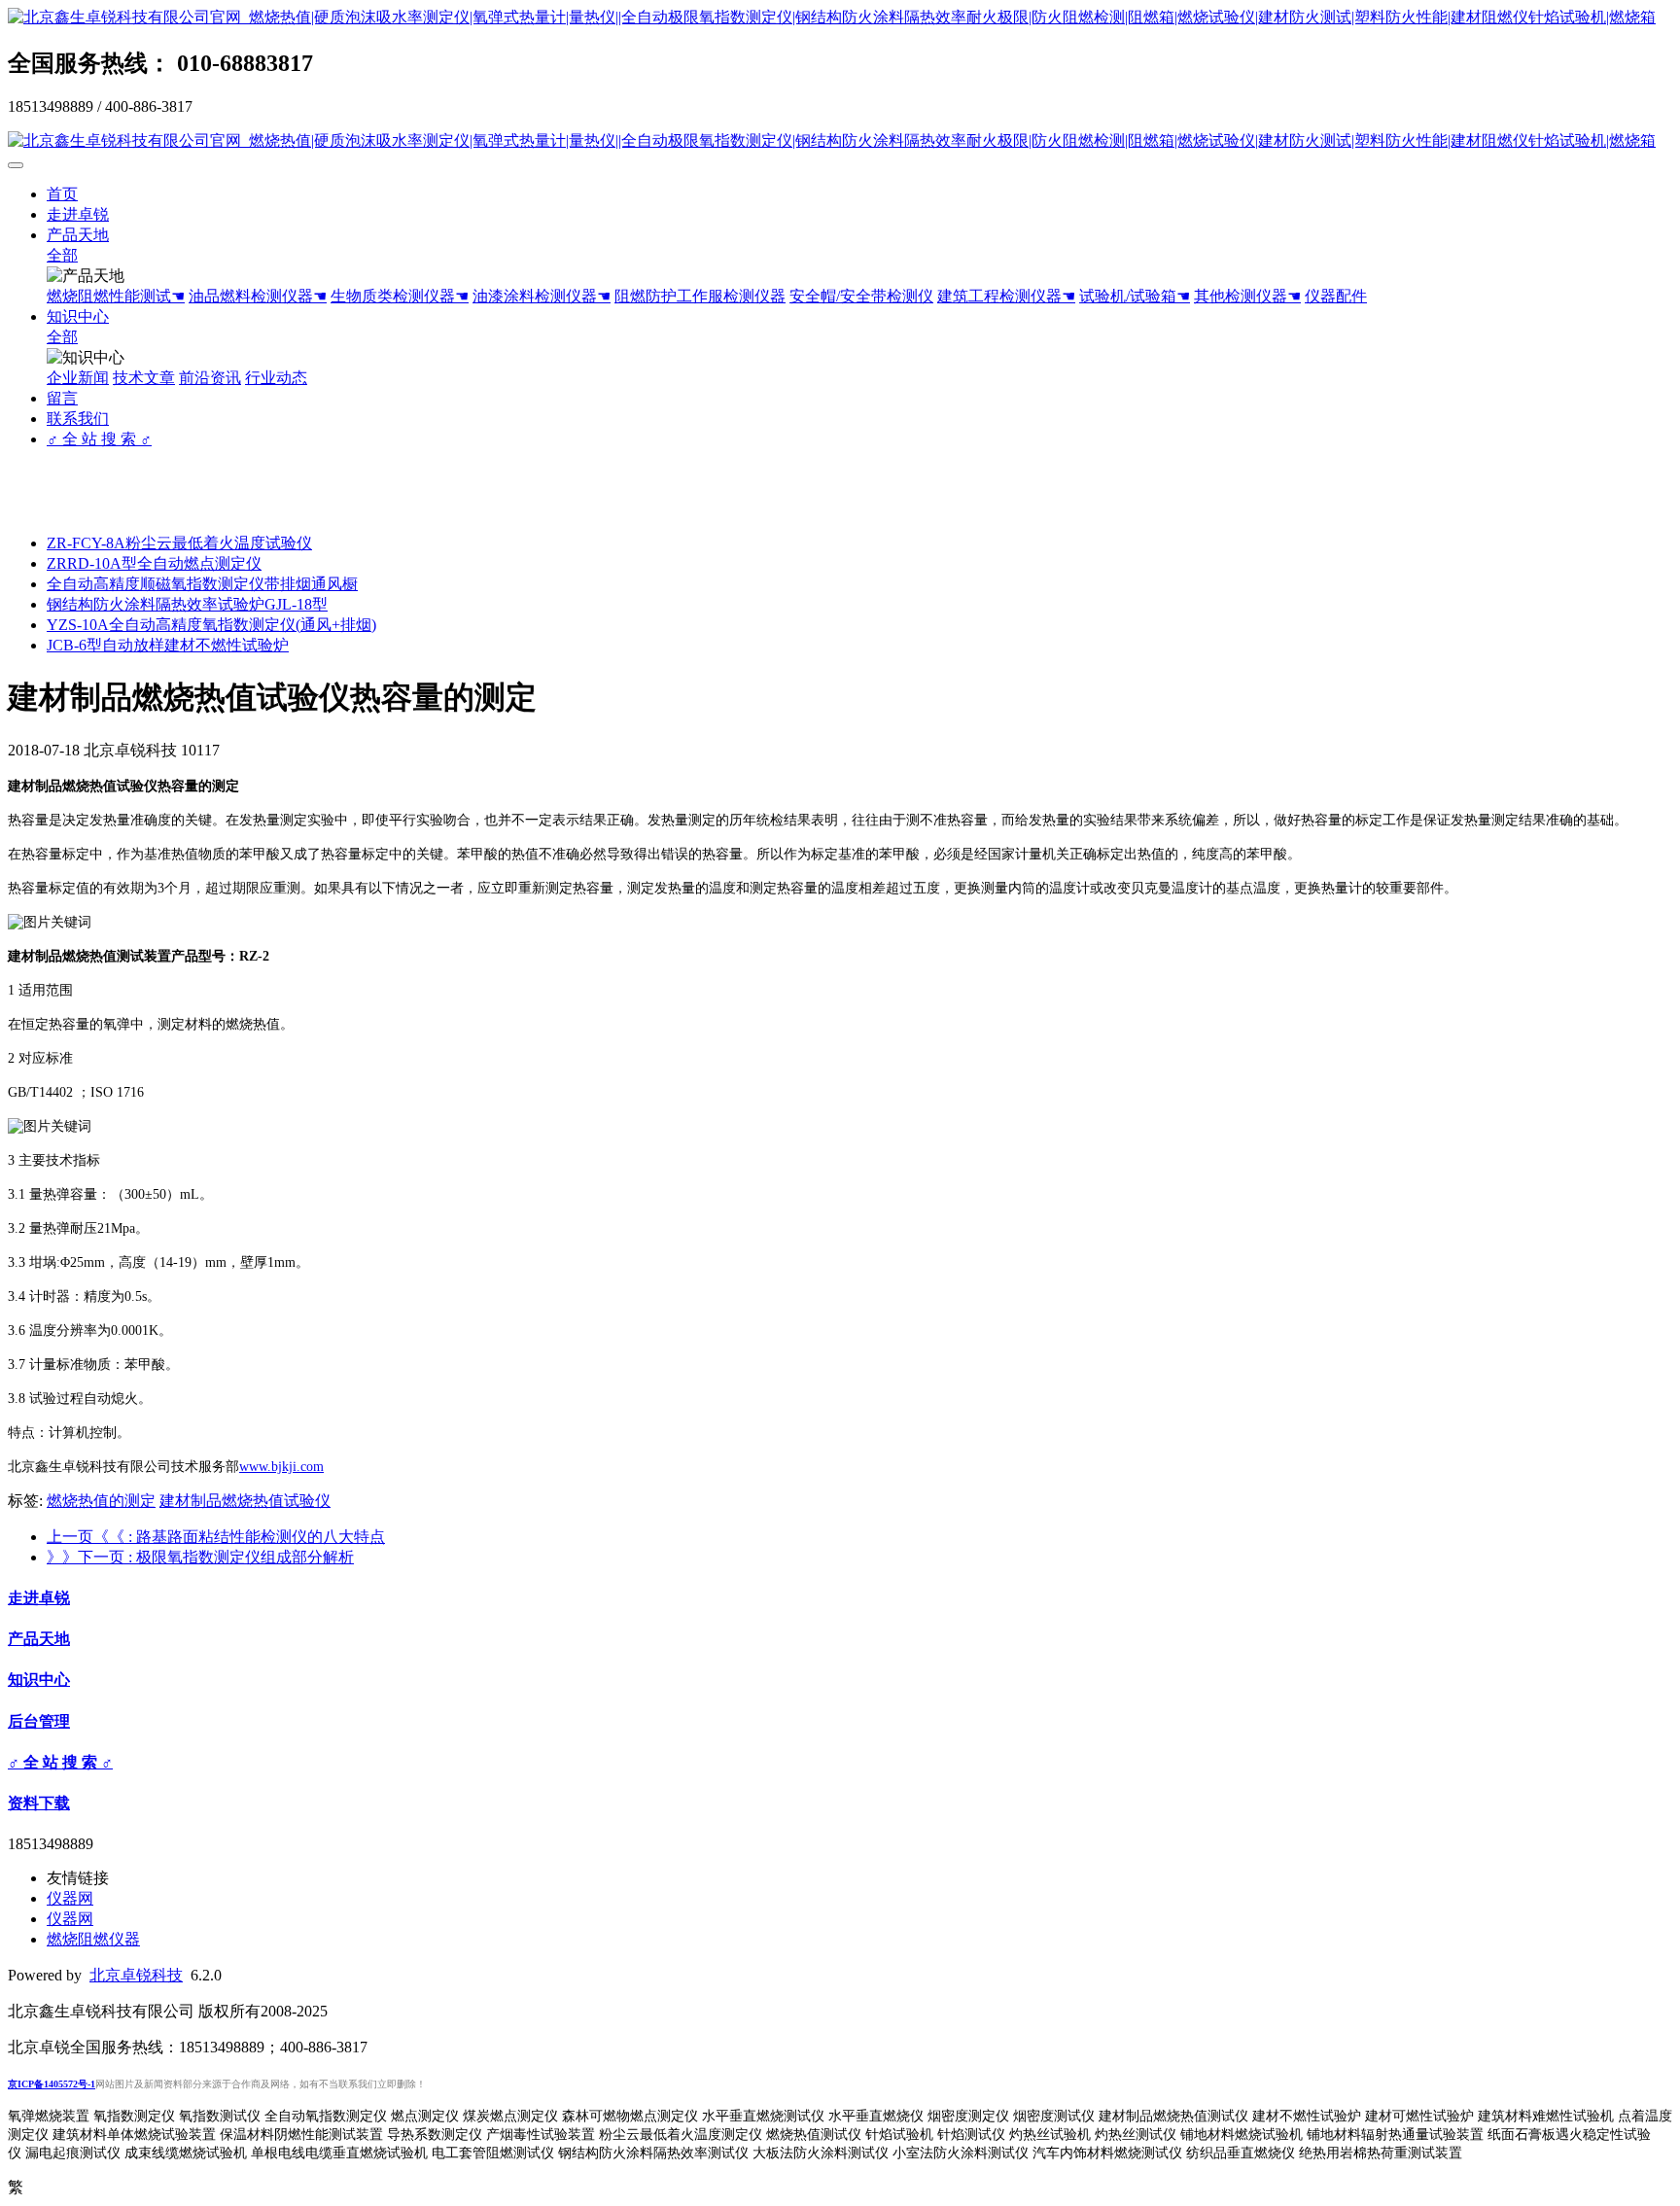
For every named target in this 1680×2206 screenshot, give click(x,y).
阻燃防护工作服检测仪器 (700, 296)
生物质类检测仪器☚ (400, 296)
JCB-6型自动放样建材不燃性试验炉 (168, 645)
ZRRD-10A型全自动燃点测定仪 (154, 563)
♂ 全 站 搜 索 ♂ (99, 439)
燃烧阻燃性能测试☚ (116, 296)
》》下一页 (200, 1557)
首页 (62, 194)
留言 (62, 398)
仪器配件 (1336, 296)
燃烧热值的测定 (101, 1501)
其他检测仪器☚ (1247, 296)
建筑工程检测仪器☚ (1006, 296)
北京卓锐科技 (136, 1975)
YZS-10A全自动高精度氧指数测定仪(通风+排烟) (211, 625)
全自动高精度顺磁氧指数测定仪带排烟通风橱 (202, 584)
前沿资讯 (210, 378)
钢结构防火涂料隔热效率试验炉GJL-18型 (187, 604)
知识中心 (78, 316)
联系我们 (78, 419)
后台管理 (39, 1721)
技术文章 (144, 378)
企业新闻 (78, 378)
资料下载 (39, 1803)
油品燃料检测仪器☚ (258, 296)
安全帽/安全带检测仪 (861, 296)
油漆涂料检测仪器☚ (542, 296)
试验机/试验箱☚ (1135, 296)
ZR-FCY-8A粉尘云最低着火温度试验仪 (179, 543)
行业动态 (276, 378)
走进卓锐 (78, 214)
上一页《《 (216, 1537)
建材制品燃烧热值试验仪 (245, 1501)
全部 (62, 255)
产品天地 (78, 235)
